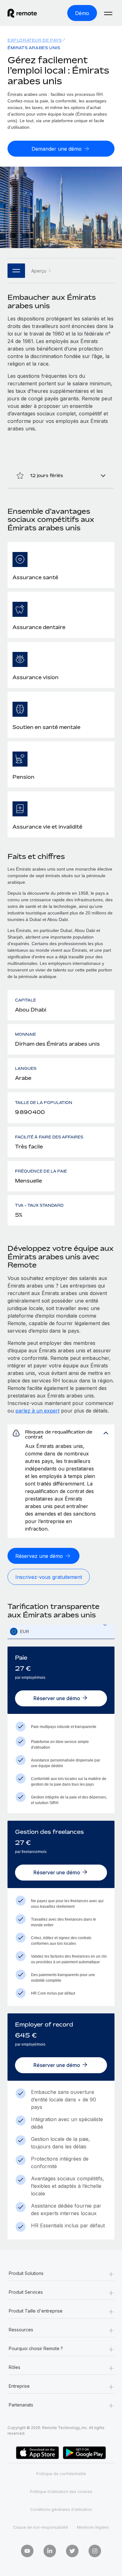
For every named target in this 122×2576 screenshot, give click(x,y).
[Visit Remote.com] (27, 13)
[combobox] (61, 1632)
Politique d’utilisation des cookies (61, 2492)
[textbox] (61, 1632)
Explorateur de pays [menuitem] (35, 40)
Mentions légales (93, 2527)
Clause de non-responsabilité (41, 2527)
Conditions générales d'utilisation (61, 2509)
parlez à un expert (37, 1411)
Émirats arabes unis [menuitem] (34, 48)
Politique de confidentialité (61, 2474)
